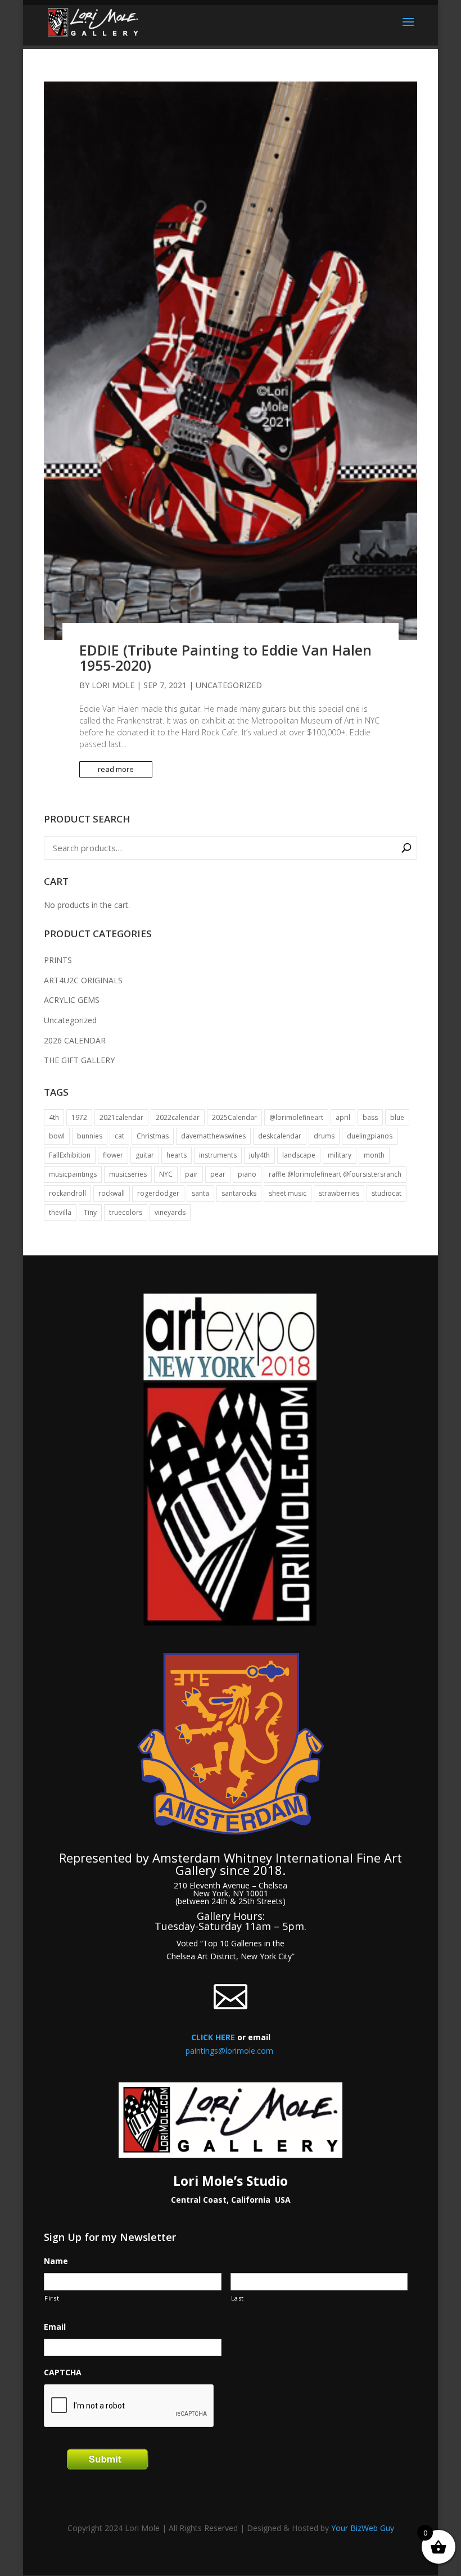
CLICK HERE (213, 2037)
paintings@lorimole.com (229, 2051)
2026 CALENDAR (75, 1040)
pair (191, 1174)
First (52, 2298)
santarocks (239, 1193)
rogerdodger (158, 1193)
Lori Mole (113, 685)
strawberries (339, 1193)
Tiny (90, 1212)
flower (113, 1155)
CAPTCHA (63, 2372)
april (343, 1117)
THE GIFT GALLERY (79, 1060)
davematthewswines (213, 1136)
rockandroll (67, 1193)
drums (324, 1136)
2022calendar (178, 1117)
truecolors (126, 1212)
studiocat (387, 1193)
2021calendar (121, 1117)
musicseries (128, 1174)
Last (238, 2298)
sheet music (288, 1193)
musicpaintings (73, 1174)
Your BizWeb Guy (363, 2528)
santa (200, 1193)
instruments (218, 1155)
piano (247, 1174)
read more (116, 769)
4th (54, 1117)
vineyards (170, 1212)
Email (55, 2327)
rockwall (112, 1193)
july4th (259, 1155)
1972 (79, 1117)
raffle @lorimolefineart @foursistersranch (335, 1174)
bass (370, 1117)
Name (56, 2261)
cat (119, 1136)
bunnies (90, 1136)
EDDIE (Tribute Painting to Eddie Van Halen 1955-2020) (225, 658)
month (374, 1155)
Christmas (153, 1136)
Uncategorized (229, 685)
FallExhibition (70, 1155)
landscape (299, 1155)
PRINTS (58, 960)
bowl (57, 1136)
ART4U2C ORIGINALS (83, 980)
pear (218, 1174)
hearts (177, 1155)
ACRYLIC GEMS (72, 1000)
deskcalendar (280, 1136)
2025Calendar (234, 1117)
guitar (145, 1155)
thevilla (60, 1212)
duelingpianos (370, 1136)
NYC (166, 1174)
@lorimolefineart (296, 1117)
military (340, 1155)
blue (397, 1117)
